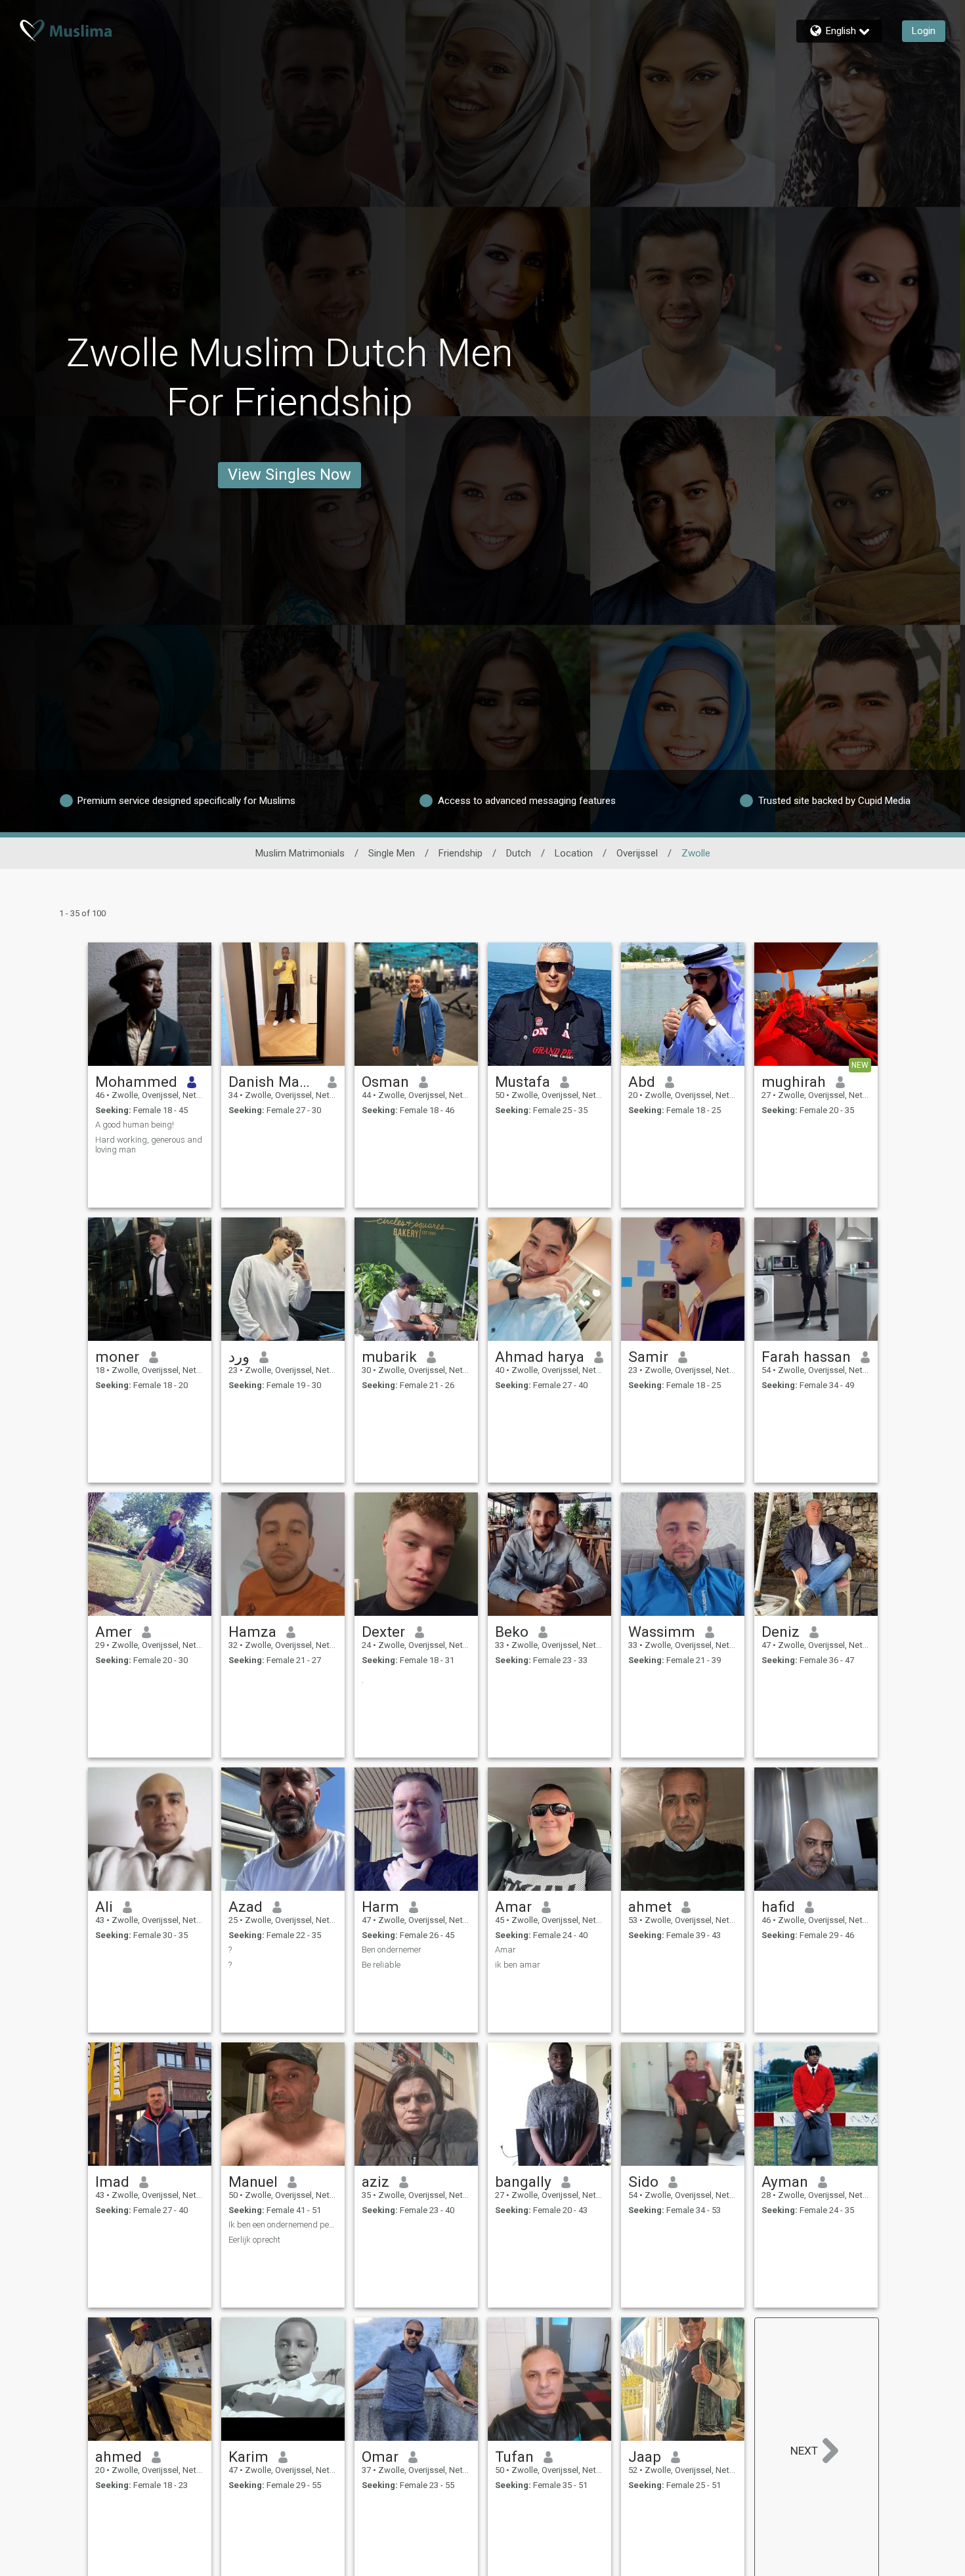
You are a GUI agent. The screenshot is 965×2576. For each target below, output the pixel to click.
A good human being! (135, 1125)
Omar (380, 2457)
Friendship (461, 853)
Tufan (514, 2457)
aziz (375, 2182)
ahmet (650, 1907)
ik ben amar (518, 1965)
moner (117, 1357)
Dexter (383, 1632)
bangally (523, 2182)
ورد (239, 1357)
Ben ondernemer (392, 1950)
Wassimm (662, 1632)
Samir (648, 1357)
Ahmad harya (540, 1357)
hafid (778, 1907)
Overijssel (637, 853)
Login (924, 31)
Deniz (781, 1632)
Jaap (645, 2457)
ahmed (118, 2457)
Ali (104, 1907)
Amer (114, 1632)
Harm (380, 1907)
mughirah (794, 1082)
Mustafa (523, 1082)
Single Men (392, 853)
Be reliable (381, 1965)
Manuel (253, 2182)
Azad (246, 1907)
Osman (385, 1082)
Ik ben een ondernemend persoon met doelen (283, 2225)
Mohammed (136, 1082)
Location (574, 853)
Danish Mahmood (273, 1082)
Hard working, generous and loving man (149, 1145)
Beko (512, 1632)
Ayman (785, 2182)
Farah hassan (806, 1357)
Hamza (252, 1632)
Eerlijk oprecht (254, 2240)
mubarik (389, 1357)
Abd (642, 1082)
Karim (248, 2457)
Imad (112, 2182)
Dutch (519, 853)
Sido (643, 2182)
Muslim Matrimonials (300, 853)
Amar (513, 1907)
